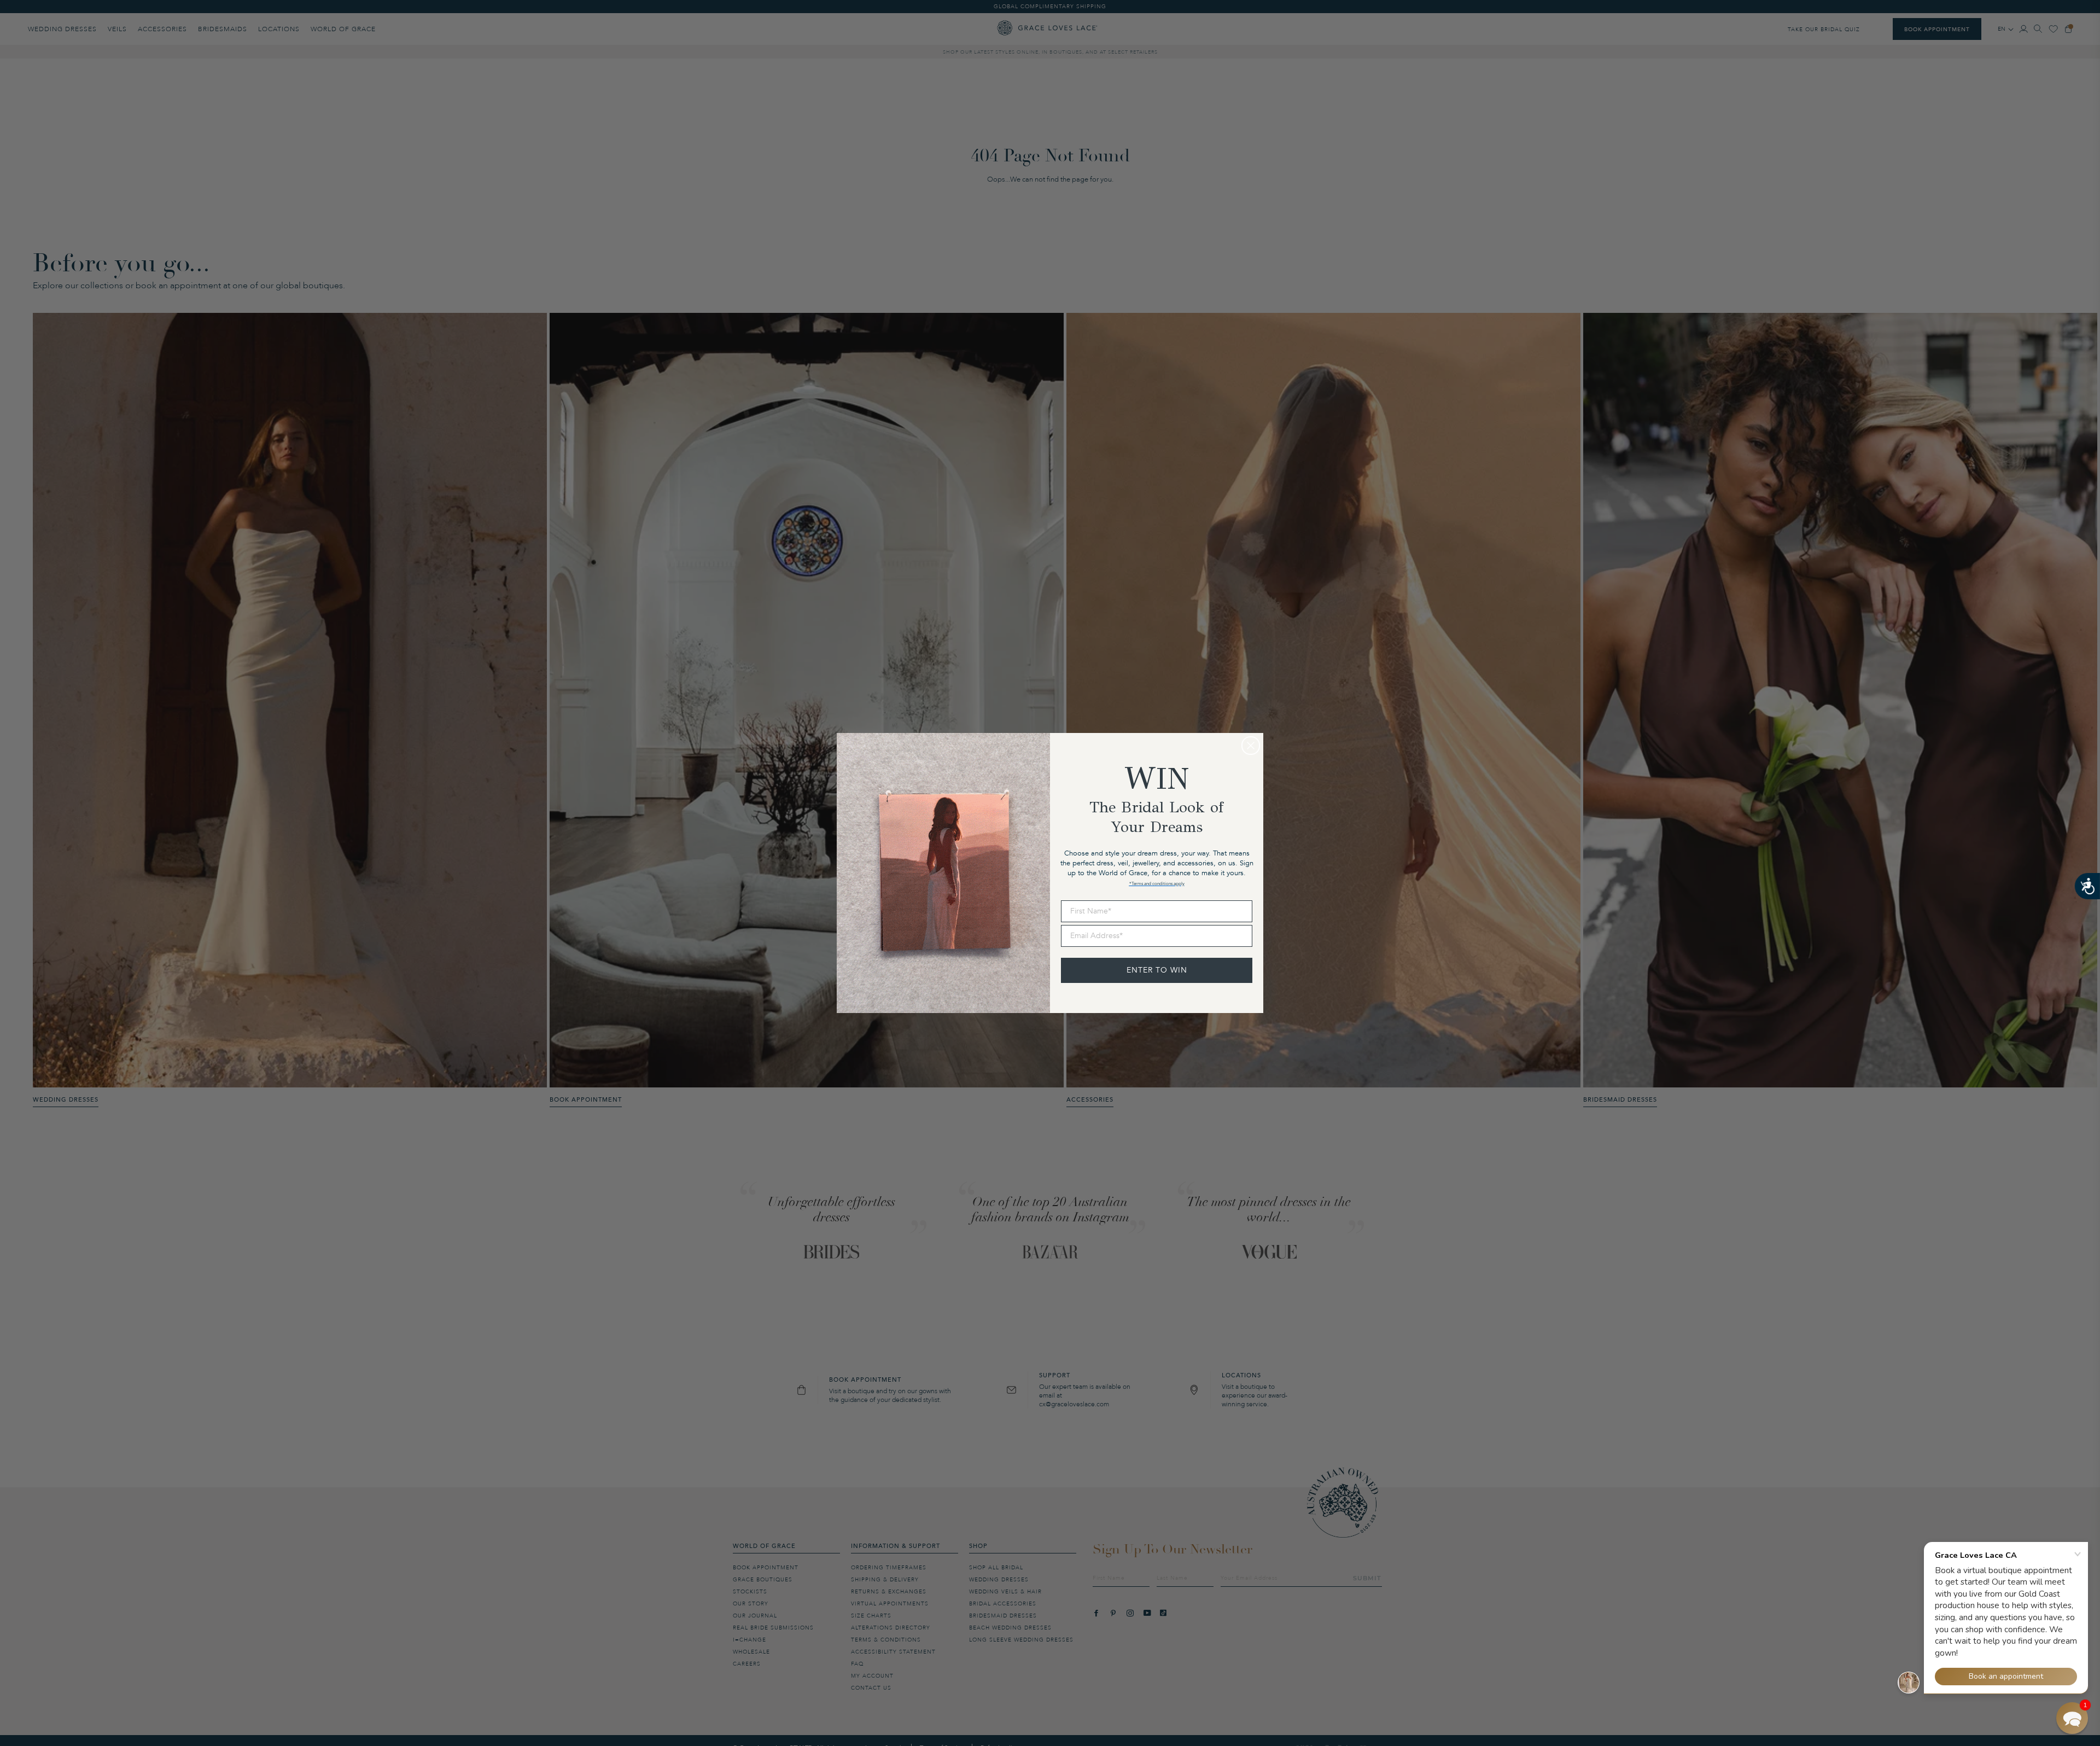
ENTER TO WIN (1157, 970)
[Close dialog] (1251, 746)
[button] (2072, 1718)
